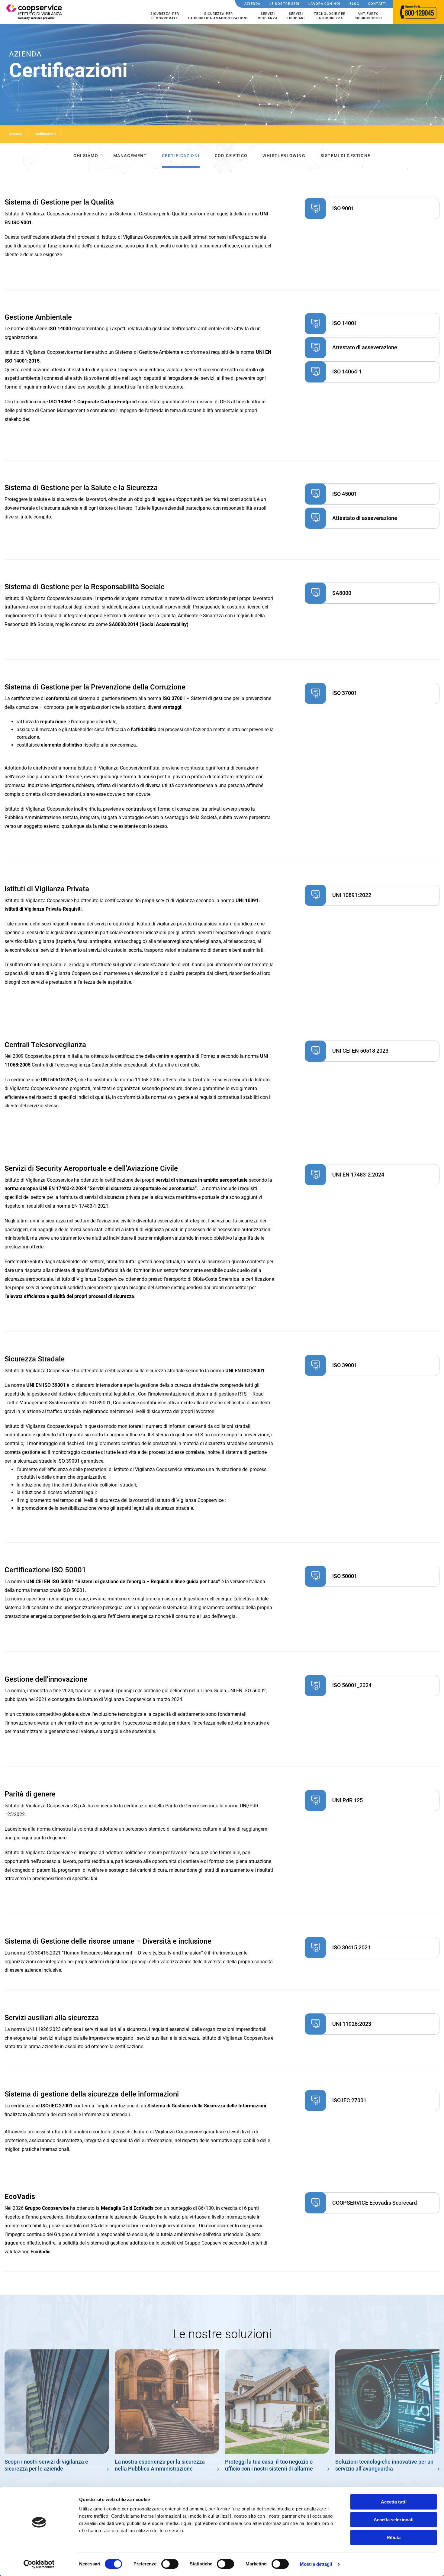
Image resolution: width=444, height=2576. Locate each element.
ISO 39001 (345, 1365)
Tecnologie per (330, 16)
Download (315, 208)
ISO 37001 (345, 693)
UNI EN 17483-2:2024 (358, 1175)
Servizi (268, 16)
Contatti (377, 4)
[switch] (170, 2564)
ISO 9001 (343, 208)
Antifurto (368, 16)
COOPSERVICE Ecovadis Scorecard (375, 2203)
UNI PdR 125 (347, 1800)
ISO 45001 (345, 494)
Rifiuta (394, 2537)
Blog (354, 4)
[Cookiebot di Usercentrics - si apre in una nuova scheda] (39, 2564)
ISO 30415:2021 (351, 1947)
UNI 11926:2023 (352, 2024)
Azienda (252, 4)
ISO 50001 (345, 1576)
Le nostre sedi (284, 4)
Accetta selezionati (394, 2520)
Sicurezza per (165, 16)
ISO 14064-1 (347, 371)
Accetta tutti (394, 2502)
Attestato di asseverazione (365, 347)
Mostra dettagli (316, 2564)
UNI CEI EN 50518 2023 (360, 1051)
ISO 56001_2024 (352, 1685)
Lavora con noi (324, 4)
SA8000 (342, 593)
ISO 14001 (345, 323)
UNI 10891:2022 (352, 895)
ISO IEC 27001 (349, 2100)
